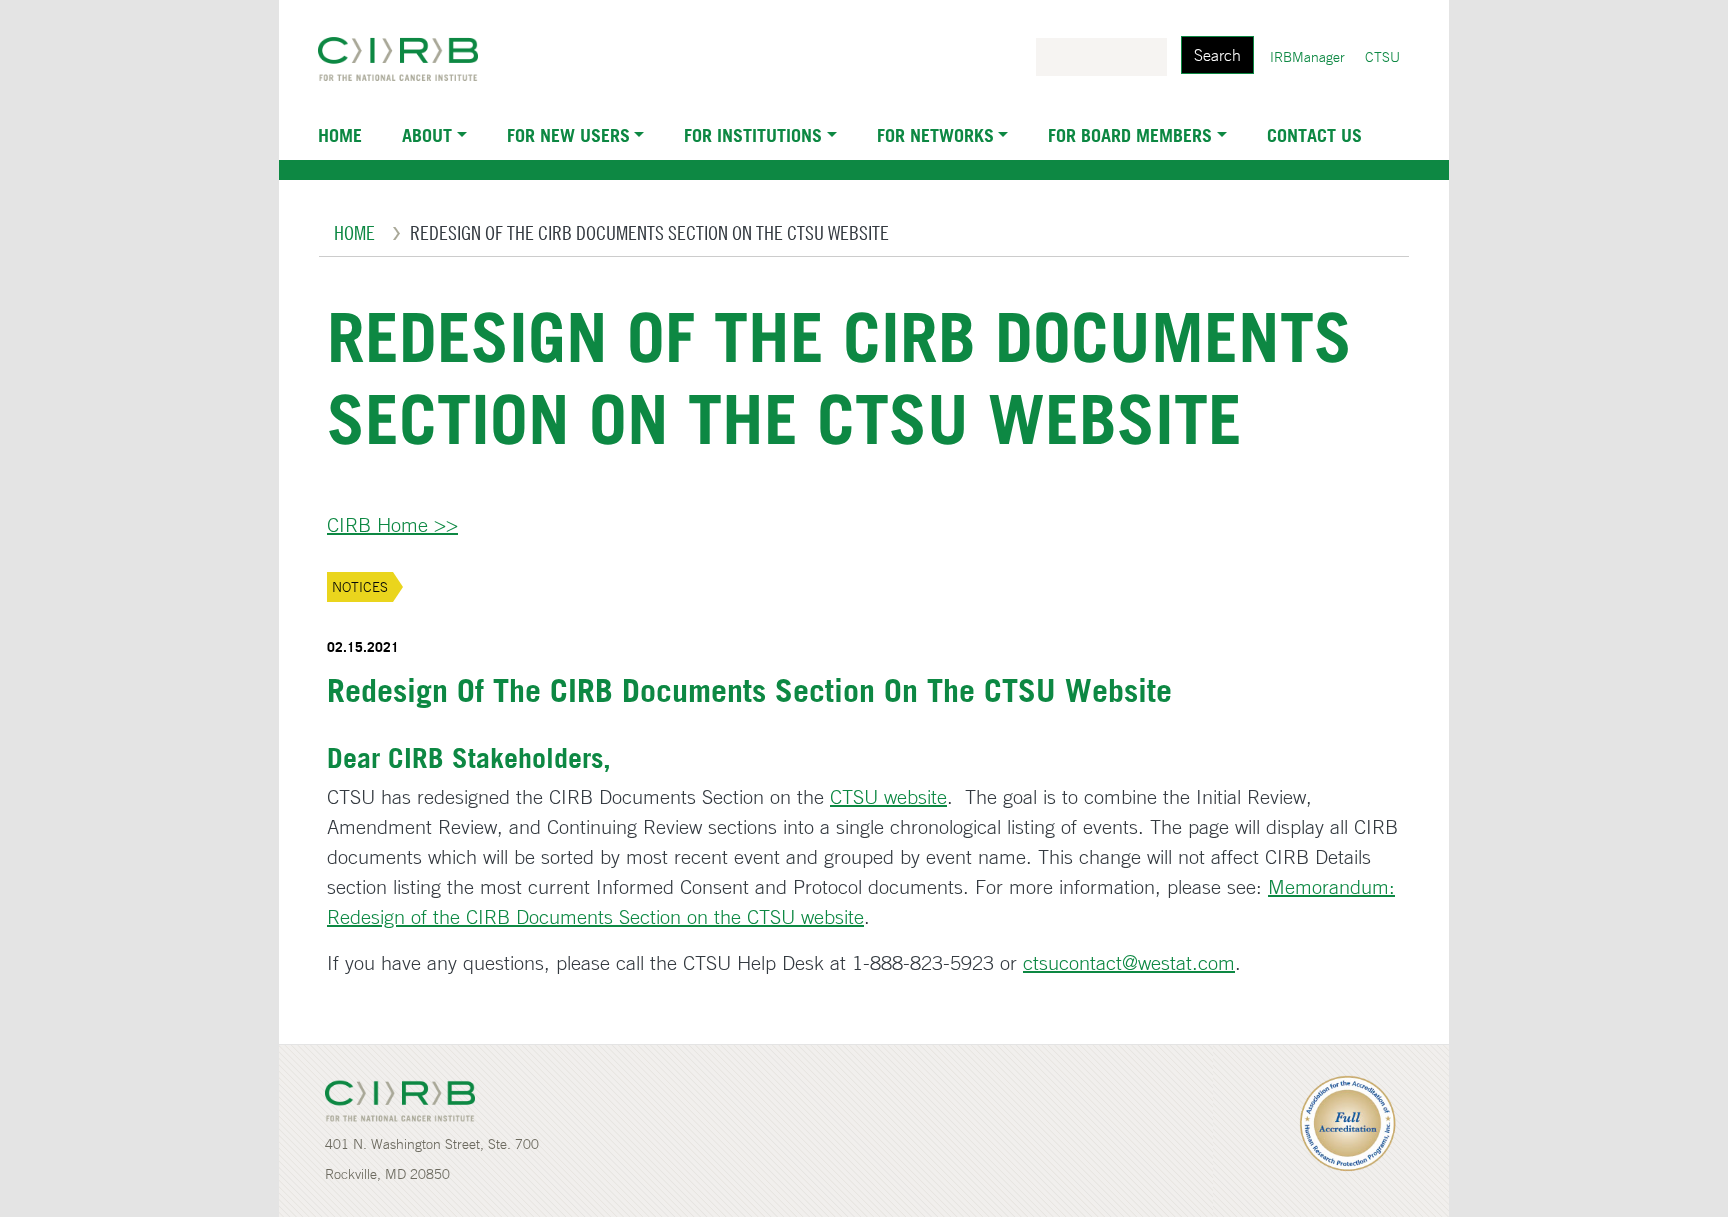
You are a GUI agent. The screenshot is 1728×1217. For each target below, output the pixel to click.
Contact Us (1314, 135)
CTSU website (888, 796)
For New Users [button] (568, 135)
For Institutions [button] (753, 135)
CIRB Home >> (392, 524)
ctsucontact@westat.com (1129, 962)
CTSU (1382, 57)
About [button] (427, 135)
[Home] (406, 59)
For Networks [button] (935, 135)
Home (340, 135)
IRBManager (1307, 57)
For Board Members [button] (1130, 135)
